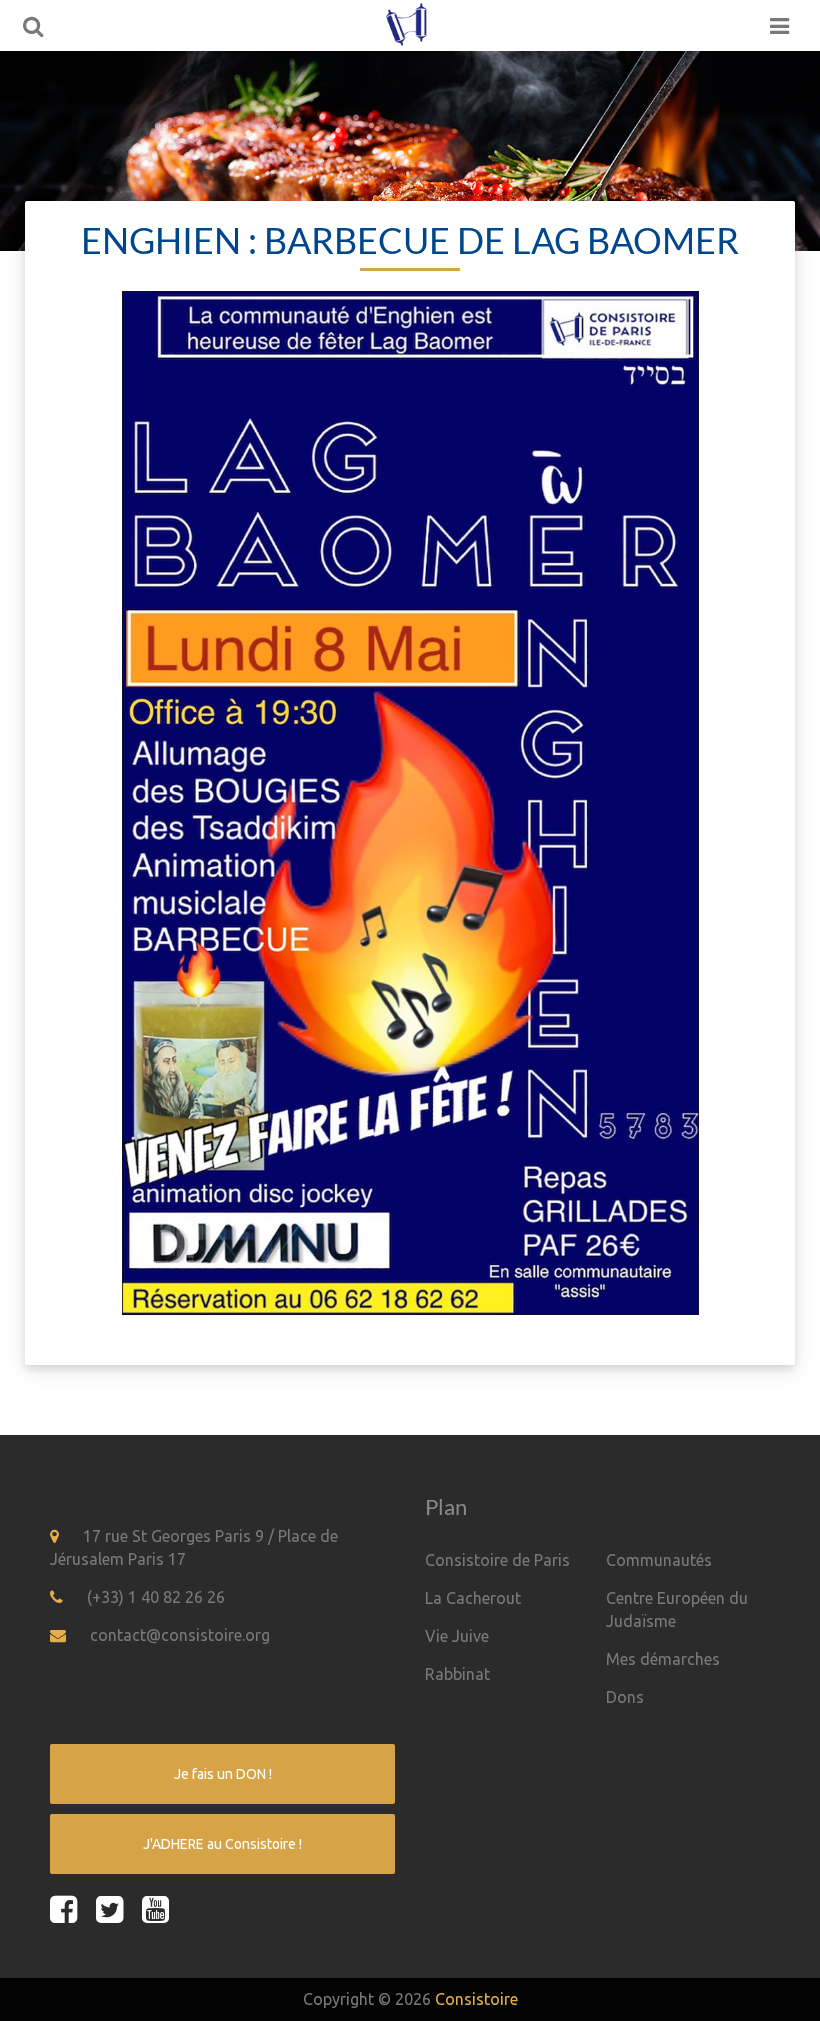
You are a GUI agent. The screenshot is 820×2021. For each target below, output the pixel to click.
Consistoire (476, 1999)
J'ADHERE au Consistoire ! (222, 1844)
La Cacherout (473, 1598)
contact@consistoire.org (180, 1635)
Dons (625, 1697)
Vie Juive (457, 1636)
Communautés (659, 1560)
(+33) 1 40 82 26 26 (156, 1597)
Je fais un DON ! (223, 1774)
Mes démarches (663, 1659)
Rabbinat (457, 1674)
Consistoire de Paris (497, 1560)
